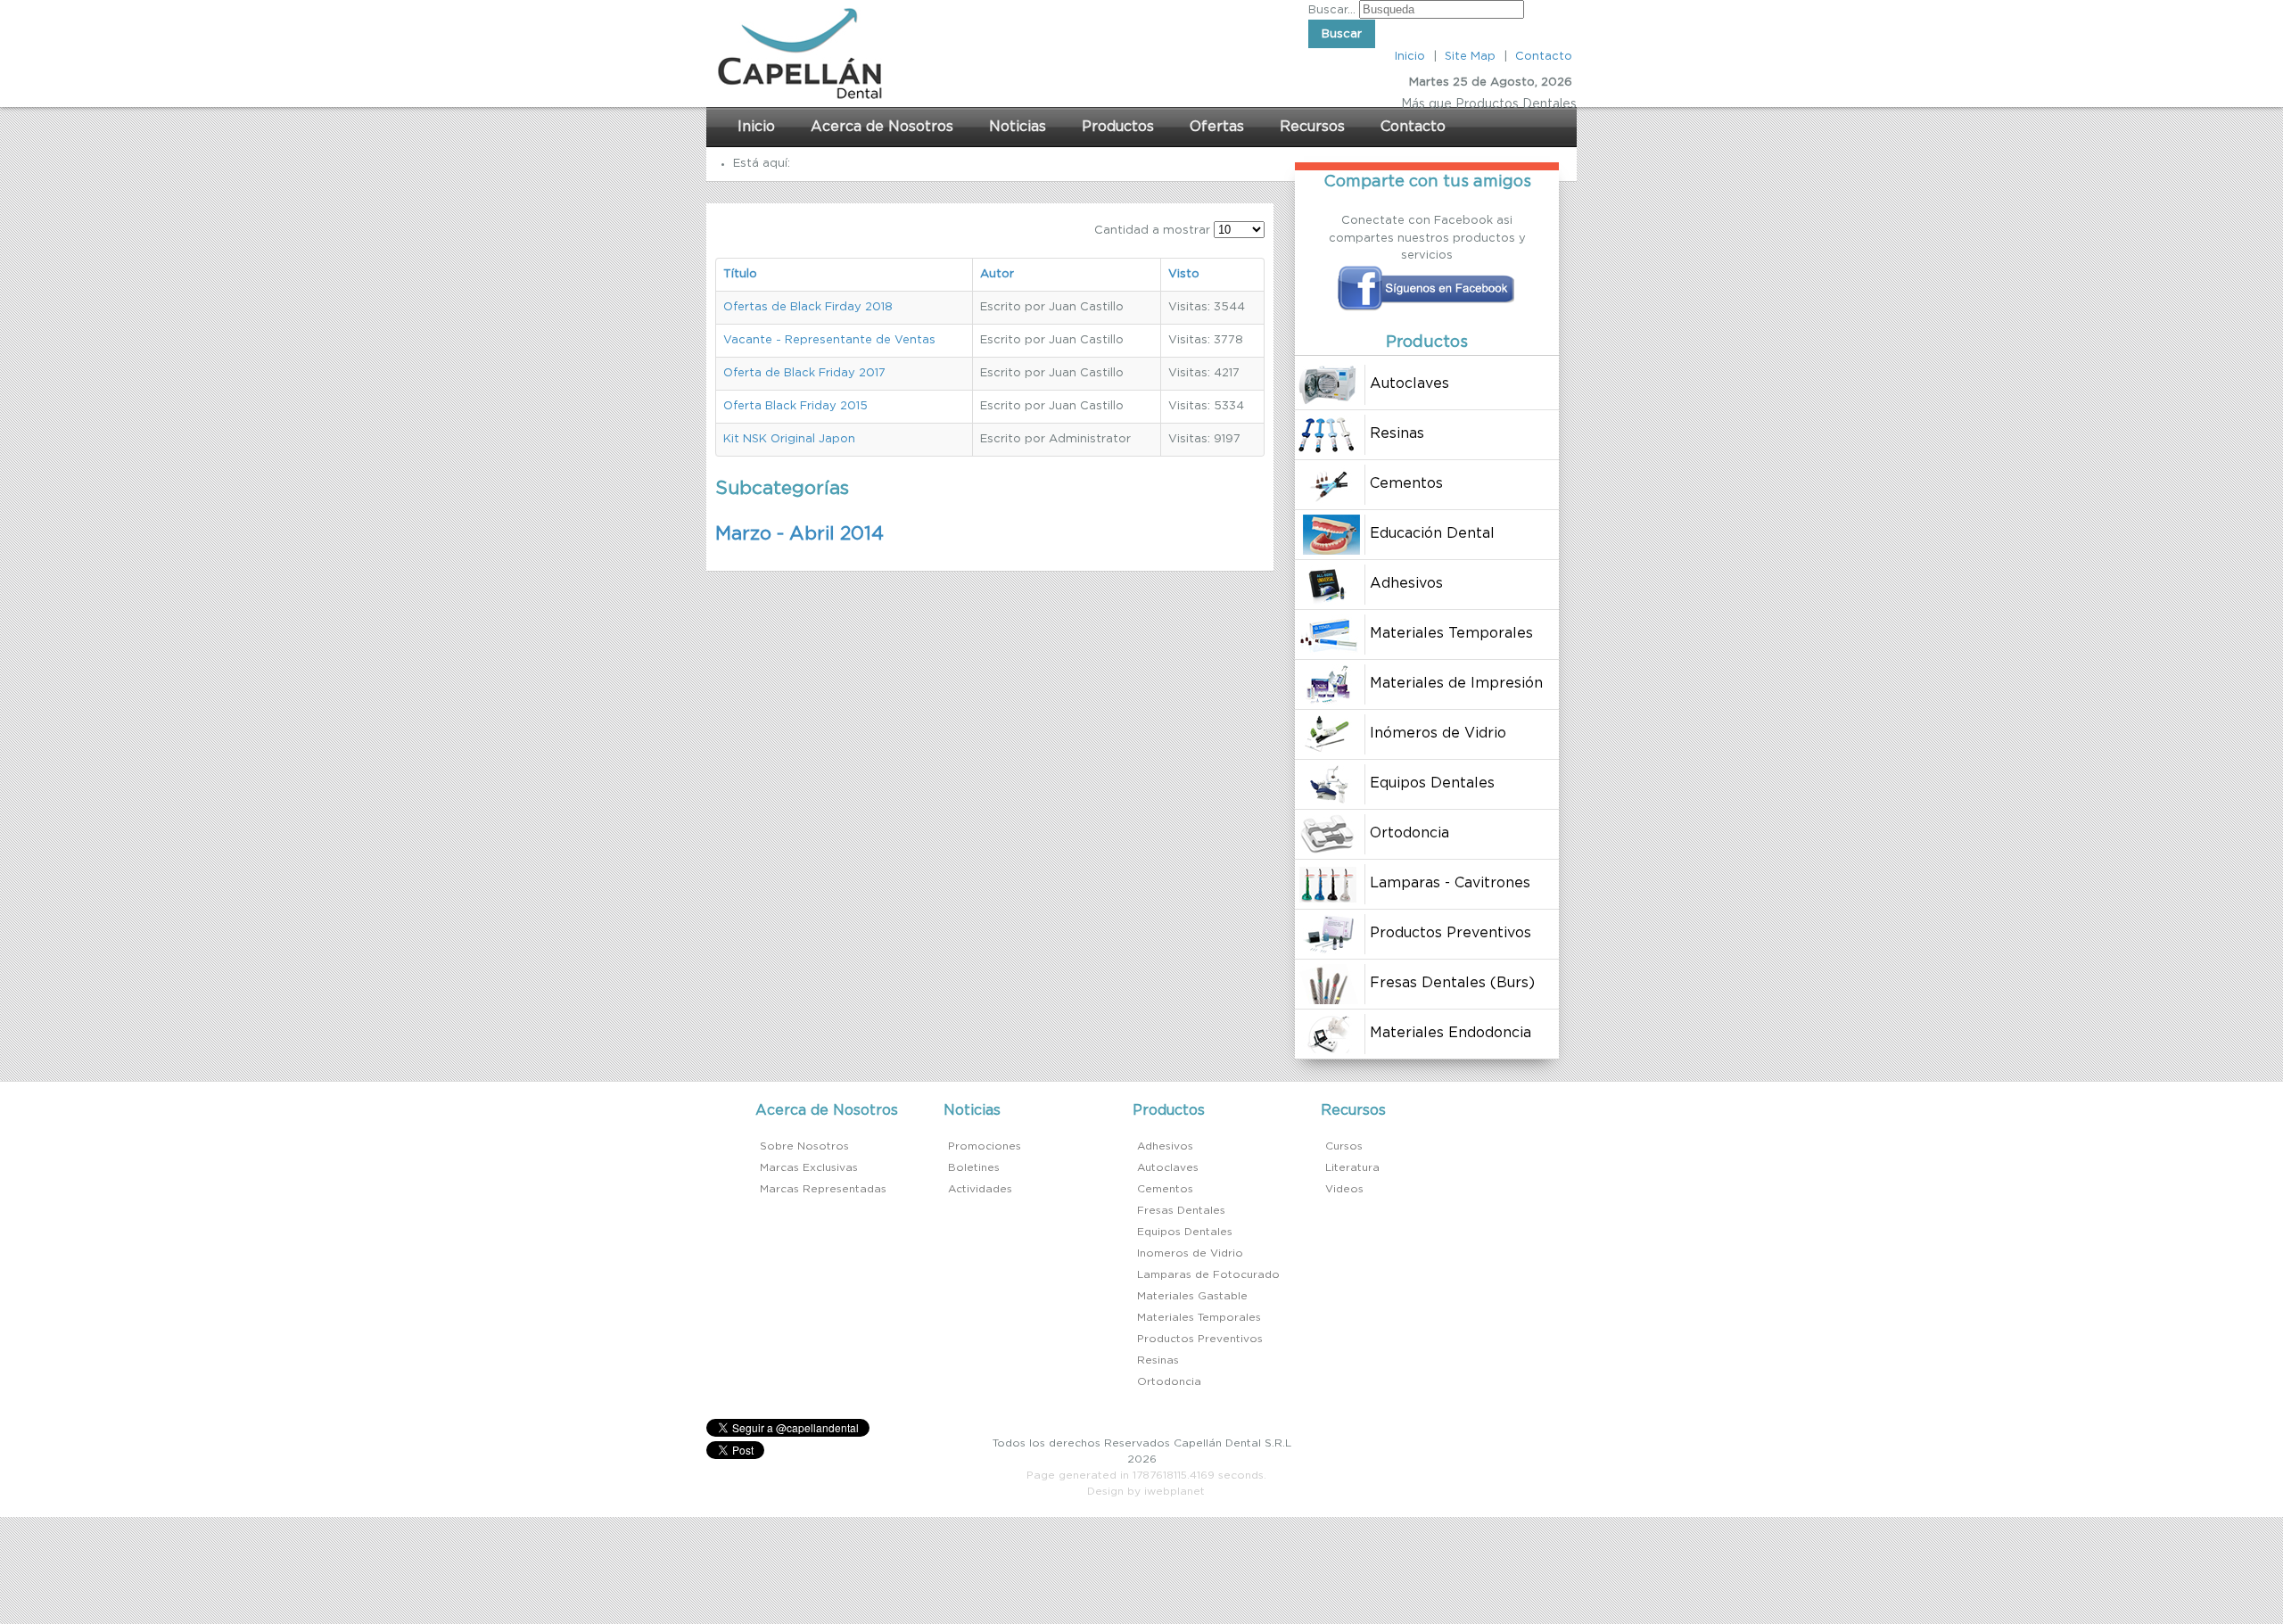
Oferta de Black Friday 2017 (804, 373)
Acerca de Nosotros (882, 127)
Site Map (1470, 57)
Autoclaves (1168, 1167)
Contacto (1544, 57)
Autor (997, 274)
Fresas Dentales (1181, 1210)
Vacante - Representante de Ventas (829, 340)
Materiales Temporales (1199, 1317)
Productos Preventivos (1200, 1339)
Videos (1344, 1189)
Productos (1118, 127)
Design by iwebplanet (1146, 1491)
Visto (1184, 274)
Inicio (1410, 57)
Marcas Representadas (823, 1189)
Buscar (1342, 34)
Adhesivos (1165, 1146)
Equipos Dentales (1185, 1232)
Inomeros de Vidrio (1190, 1253)
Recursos (1312, 127)
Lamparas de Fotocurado (1208, 1274)
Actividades (980, 1189)
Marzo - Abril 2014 (799, 534)
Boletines (974, 1167)
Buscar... (1332, 10)
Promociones (985, 1146)
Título (740, 274)
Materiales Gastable (1192, 1296)
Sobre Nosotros (804, 1146)
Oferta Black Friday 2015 (795, 406)
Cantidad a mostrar (1154, 231)
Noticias (1018, 127)
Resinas (1158, 1360)
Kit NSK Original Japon (789, 439)
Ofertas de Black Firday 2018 (808, 307)
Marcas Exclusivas (809, 1167)
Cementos (1165, 1189)
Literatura (1352, 1167)
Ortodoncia (1169, 1381)
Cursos (1344, 1146)
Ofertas (1217, 127)
